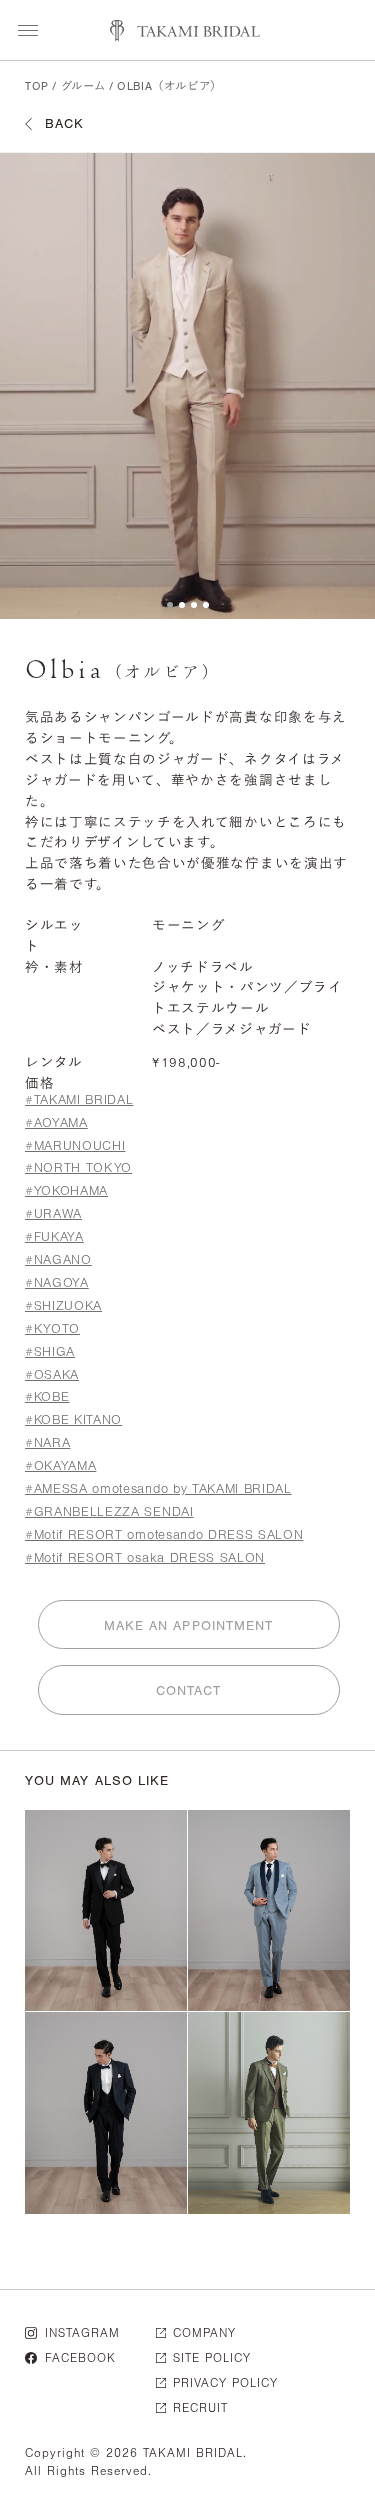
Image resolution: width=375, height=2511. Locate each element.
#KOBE (47, 1396)
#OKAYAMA (60, 1465)
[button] (170, 605)
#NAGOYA (57, 1282)
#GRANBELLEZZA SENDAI (109, 1511)
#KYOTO (52, 1328)
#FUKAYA (54, 1236)
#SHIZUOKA (63, 1305)
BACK (64, 123)
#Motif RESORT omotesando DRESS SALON (164, 1534)
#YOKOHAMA (66, 1190)
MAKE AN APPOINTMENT (189, 1625)
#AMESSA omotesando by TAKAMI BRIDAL (158, 1488)
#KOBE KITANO (73, 1419)
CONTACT (189, 1690)
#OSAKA (52, 1374)
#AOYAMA (56, 1122)
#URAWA (53, 1213)
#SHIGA (50, 1351)
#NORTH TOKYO (78, 1167)
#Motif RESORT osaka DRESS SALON (145, 1557)
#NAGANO (58, 1259)
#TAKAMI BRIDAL (79, 1099)
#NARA (47, 1442)
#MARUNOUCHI (75, 1145)
